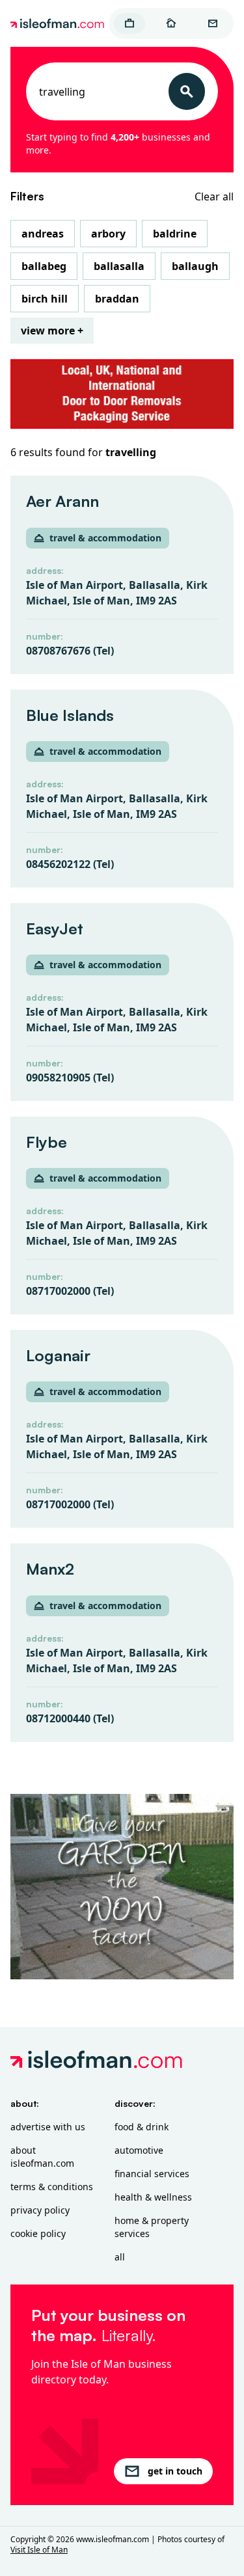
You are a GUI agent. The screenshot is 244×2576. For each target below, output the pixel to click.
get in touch (175, 2471)
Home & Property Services (152, 2227)
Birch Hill (45, 299)
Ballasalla (119, 266)
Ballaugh (195, 266)
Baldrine (175, 234)
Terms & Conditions (52, 2187)
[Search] (187, 91)
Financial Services (152, 2174)
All (120, 2257)
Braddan (117, 299)
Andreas (43, 234)
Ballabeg (44, 266)
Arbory (108, 234)
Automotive (139, 2150)
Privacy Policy (40, 2210)
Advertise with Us (48, 2127)
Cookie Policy (38, 2233)
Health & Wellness (153, 2197)
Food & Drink (142, 2127)
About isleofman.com (42, 2157)
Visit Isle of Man (39, 2550)
